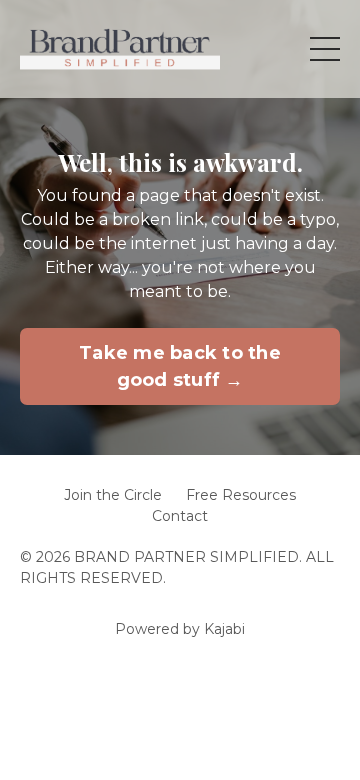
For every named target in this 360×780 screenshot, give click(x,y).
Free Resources (241, 495)
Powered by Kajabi (180, 629)
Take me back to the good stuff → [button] (180, 366)
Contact (180, 516)
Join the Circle (113, 495)
